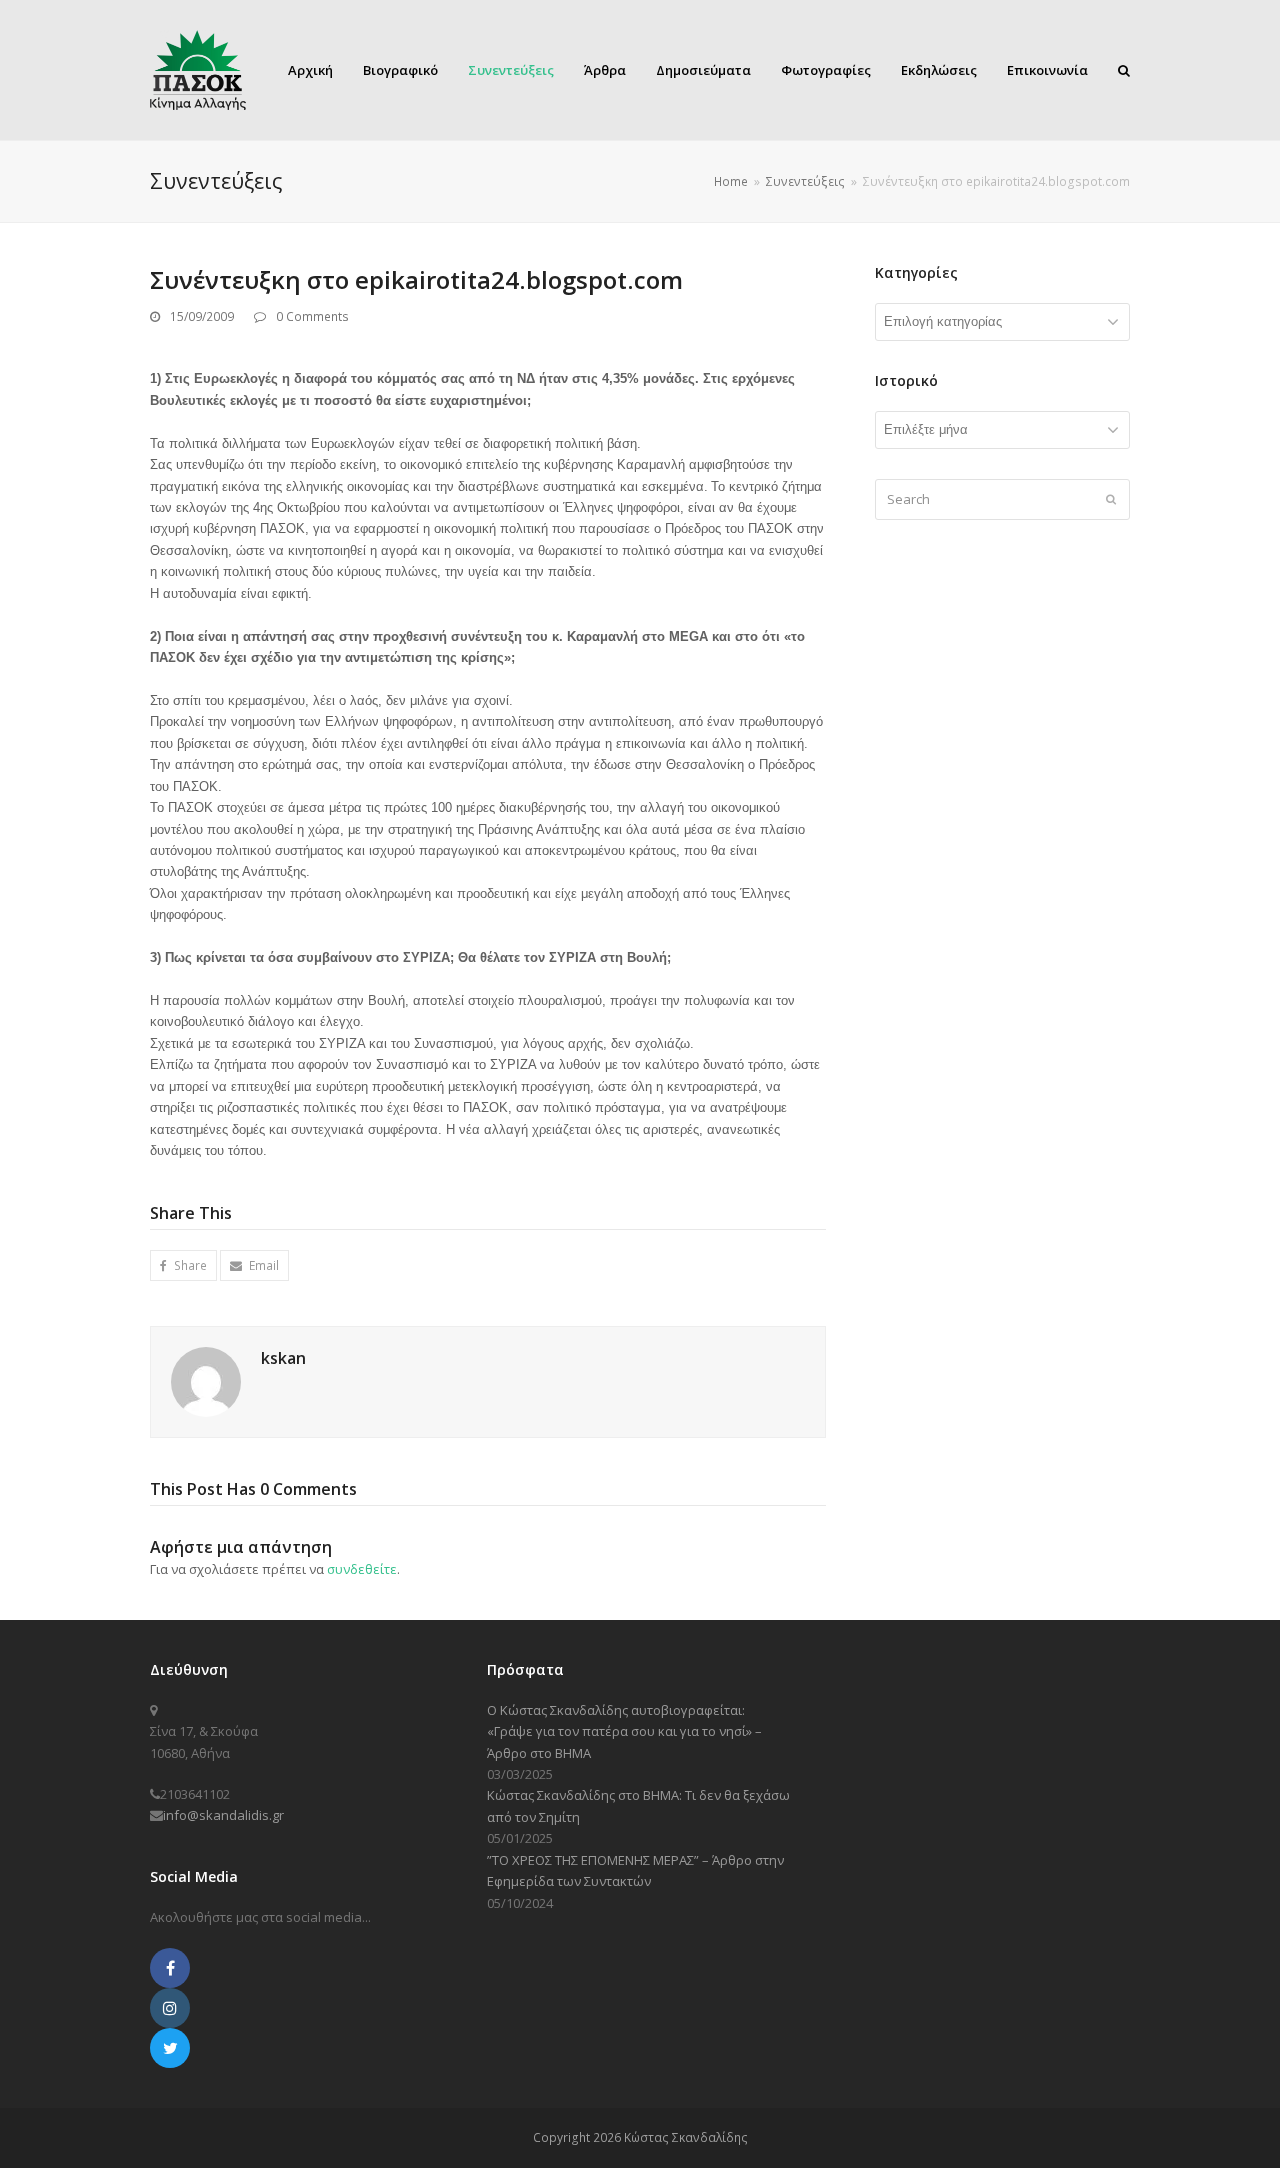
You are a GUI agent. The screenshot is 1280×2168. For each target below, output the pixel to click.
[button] (183, 1265)
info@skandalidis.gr (223, 1815)
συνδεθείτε (362, 1569)
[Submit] (1111, 499)
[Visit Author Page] (206, 1380)
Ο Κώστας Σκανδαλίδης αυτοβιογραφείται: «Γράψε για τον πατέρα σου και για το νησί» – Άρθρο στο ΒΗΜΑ (624, 1731)
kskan (283, 1358)
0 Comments (312, 316)
